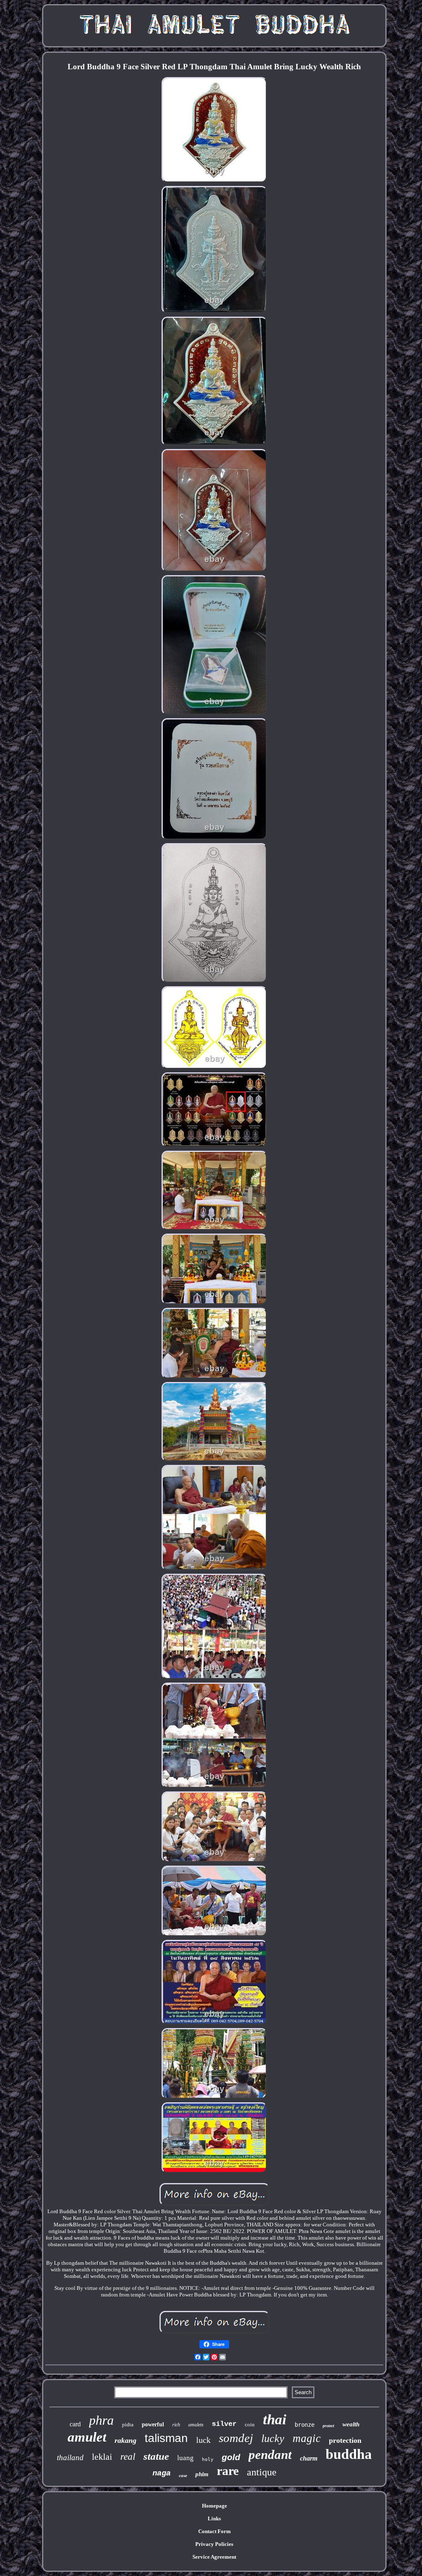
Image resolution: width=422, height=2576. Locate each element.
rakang (125, 2440)
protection (345, 2440)
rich (176, 2425)
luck (203, 2440)
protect (328, 2426)
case (183, 2475)
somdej (236, 2438)
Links (214, 2518)
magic (307, 2438)
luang (185, 2458)
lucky (273, 2439)
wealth (351, 2424)
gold (231, 2457)
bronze (305, 2425)
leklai (102, 2457)
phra (101, 2420)
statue (156, 2456)
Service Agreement (214, 2557)
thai (275, 2420)
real (128, 2457)
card (75, 2424)
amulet (87, 2437)
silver (224, 2424)
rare (228, 2471)
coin (250, 2424)
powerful (153, 2424)
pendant (270, 2455)
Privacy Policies (214, 2544)
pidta (128, 2424)
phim (202, 2474)
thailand (70, 2457)
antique (262, 2472)
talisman (166, 2438)
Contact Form (215, 2531)
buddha (349, 2454)
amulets (196, 2425)
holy (208, 2460)
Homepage (215, 2506)
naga (162, 2473)
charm (309, 2458)
